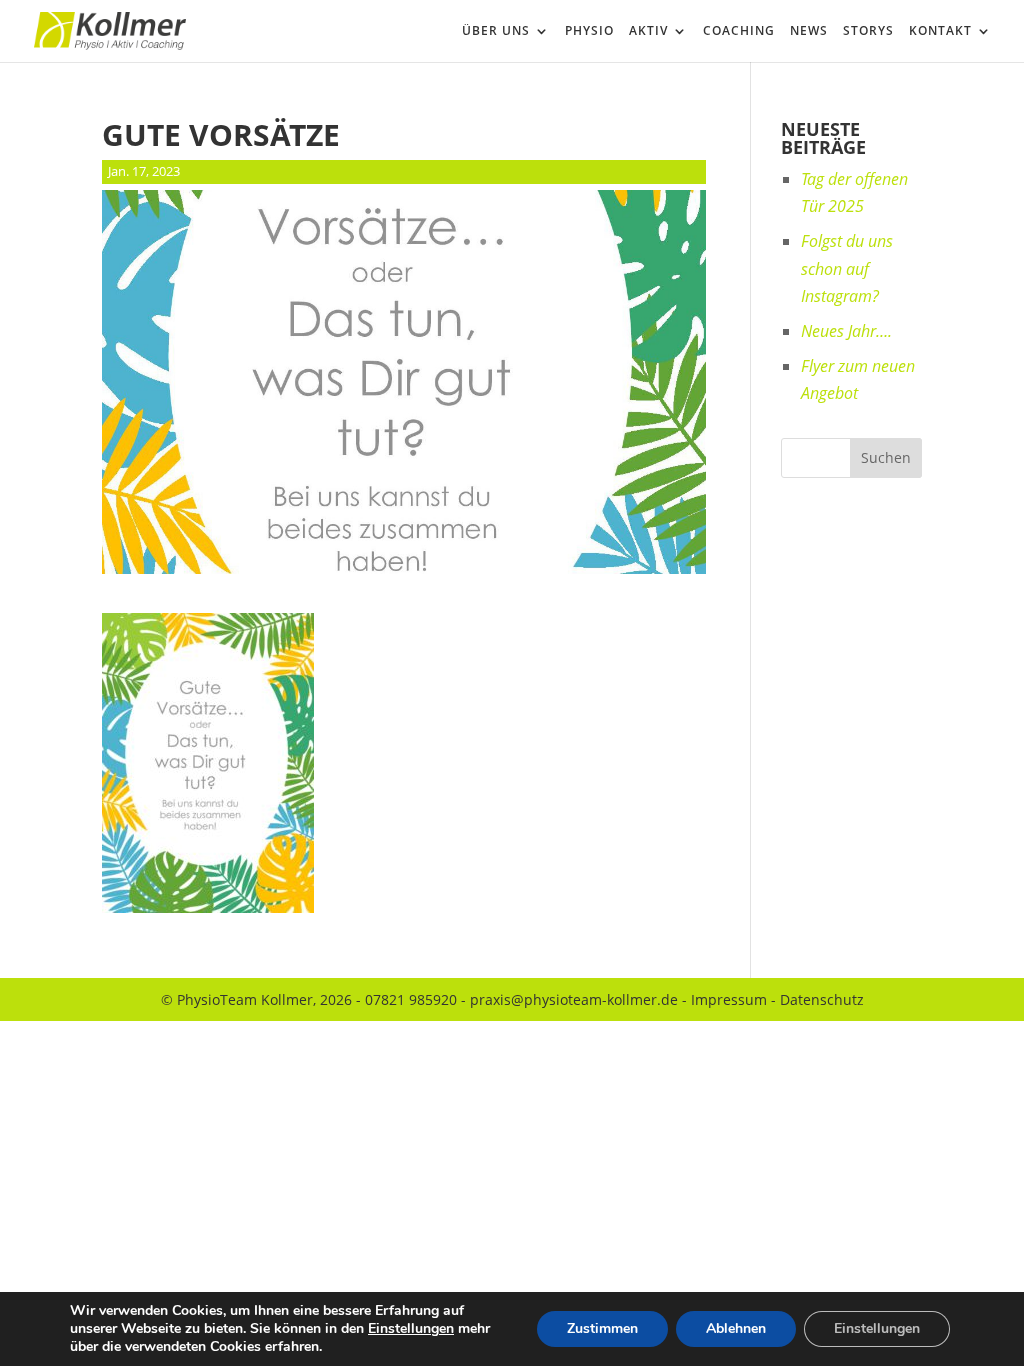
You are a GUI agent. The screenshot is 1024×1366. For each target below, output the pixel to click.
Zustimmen (602, 1328)
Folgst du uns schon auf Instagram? (847, 268)
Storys (868, 32)
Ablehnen (736, 1328)
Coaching (739, 32)
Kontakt (940, 32)
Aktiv (648, 32)
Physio (589, 32)
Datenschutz (822, 999)
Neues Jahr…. (846, 331)
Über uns (496, 32)
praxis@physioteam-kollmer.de (574, 999)
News (809, 32)
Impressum (729, 999)
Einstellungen (411, 1329)
